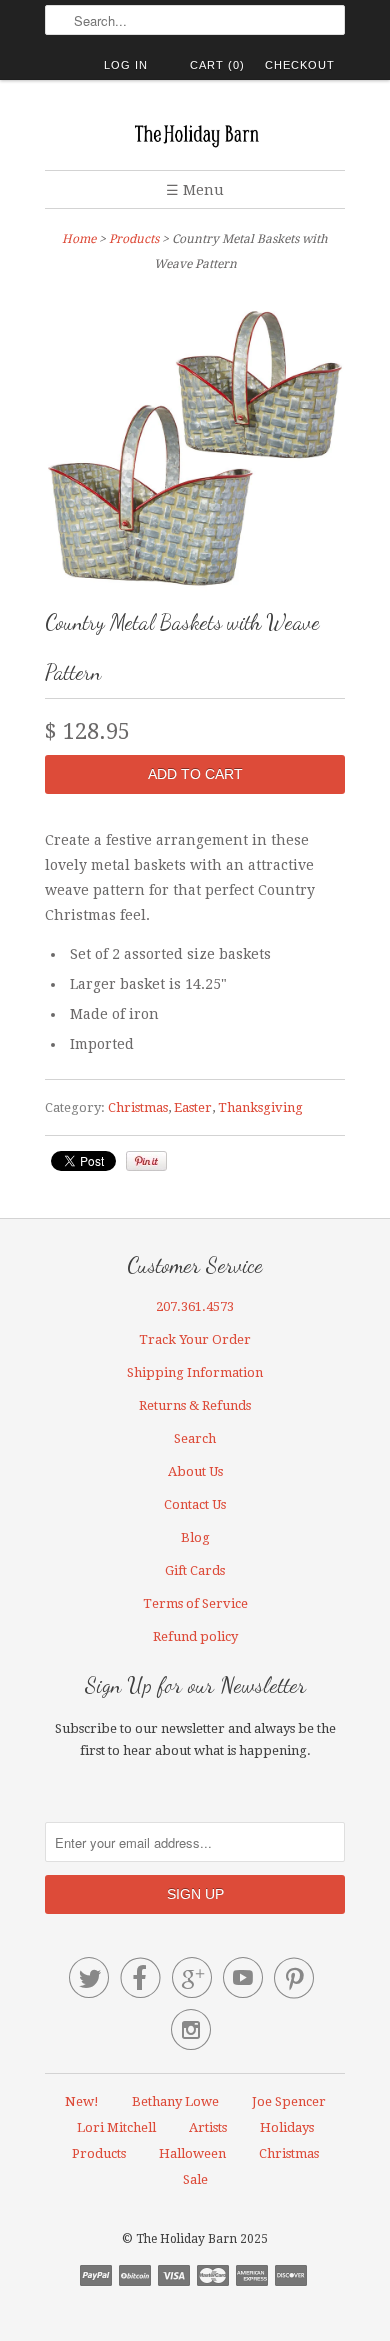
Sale (195, 2179)
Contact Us (195, 1504)
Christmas (138, 1107)
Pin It (146, 1161)
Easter (193, 1107)
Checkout (300, 65)
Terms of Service (195, 1603)
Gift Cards (195, 1570)
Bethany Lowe (175, 2101)
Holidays (287, 2127)
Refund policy (195, 1636)
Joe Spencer (289, 2101)
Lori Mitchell (116, 2127)
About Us (195, 1471)
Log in (126, 65)
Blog (195, 1537)
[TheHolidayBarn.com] (195, 132)
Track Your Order (195, 1339)
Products (134, 239)
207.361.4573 (195, 1306)
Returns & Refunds (195, 1405)
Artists (208, 2127)
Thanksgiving (260, 1107)
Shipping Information (195, 1372)
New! (82, 2101)
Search (195, 1438)
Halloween (192, 2153)
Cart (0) (217, 65)
